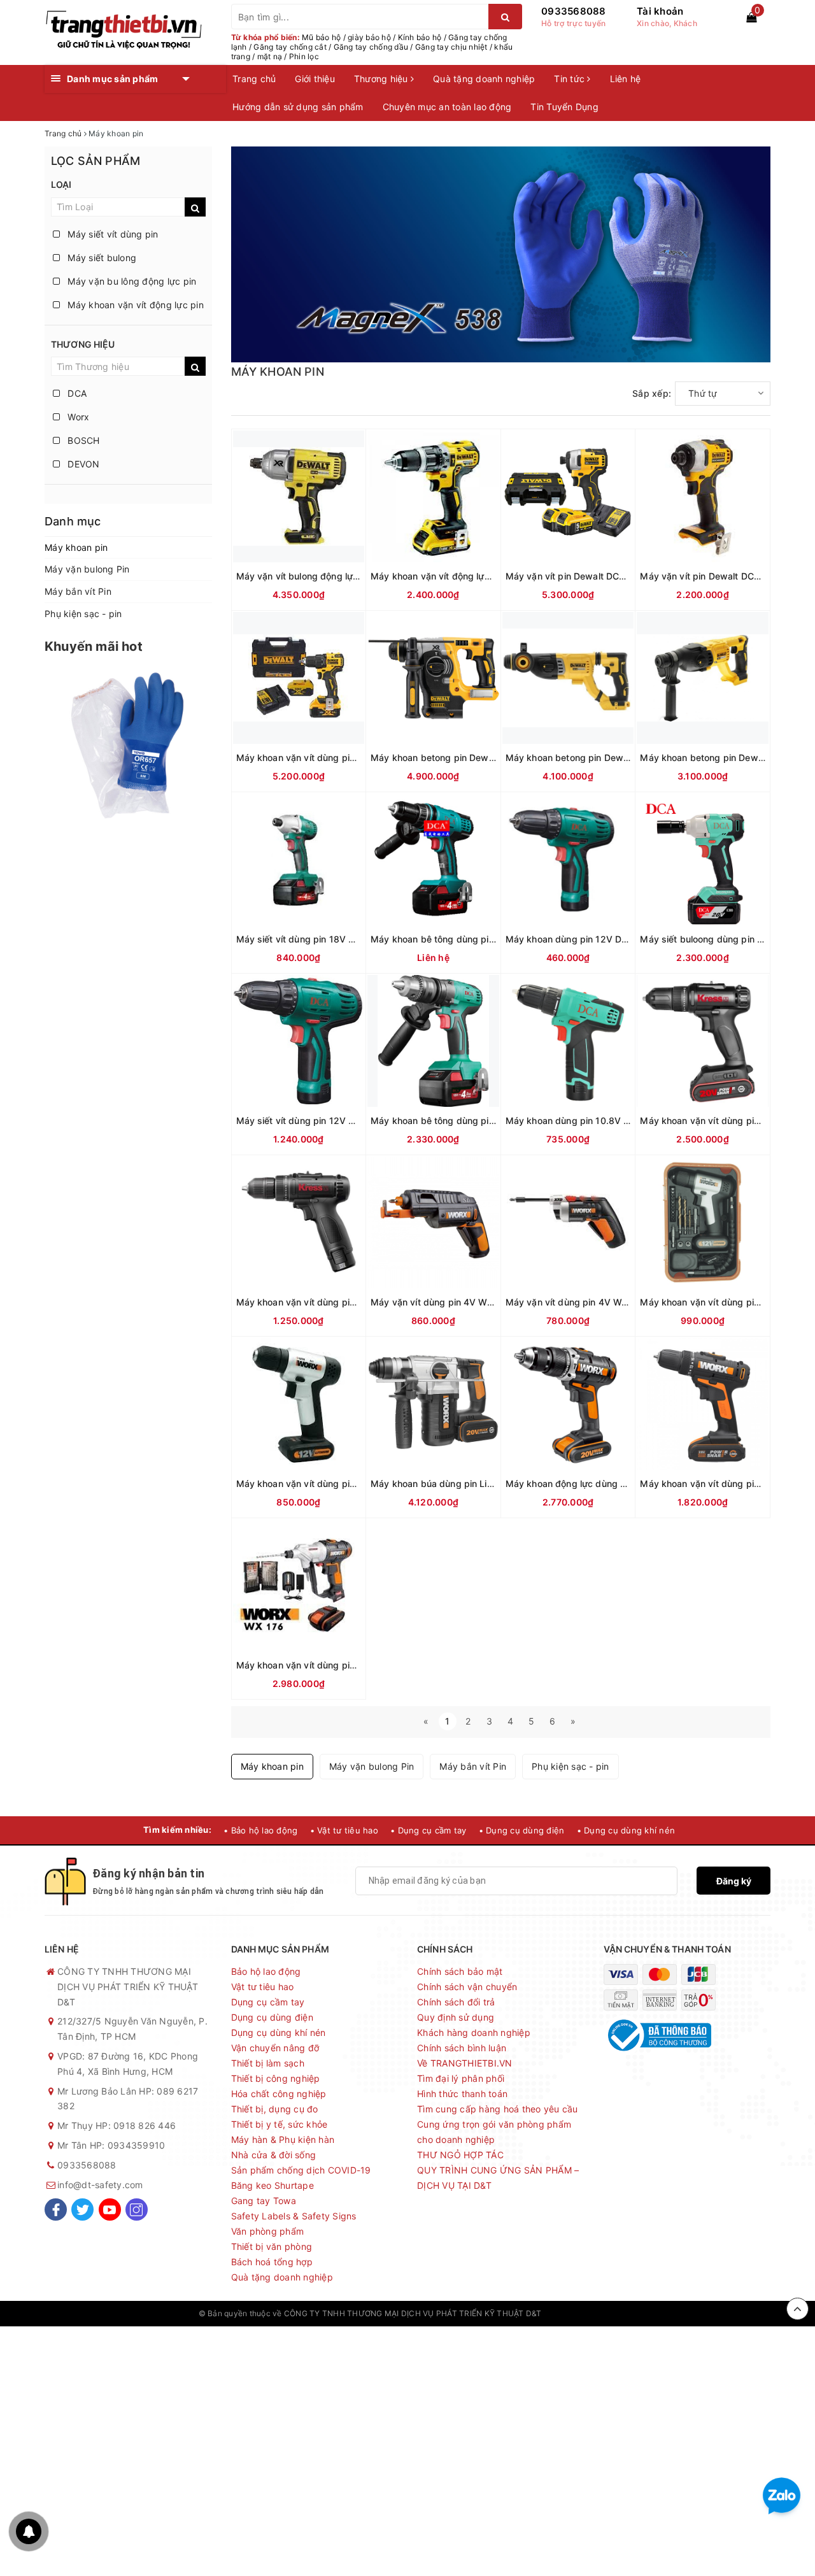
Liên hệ (626, 79)
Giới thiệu (315, 79)
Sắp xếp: (652, 393)
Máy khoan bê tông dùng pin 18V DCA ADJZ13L (474, 1121)
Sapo (607, 2313)
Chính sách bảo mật (460, 1971)
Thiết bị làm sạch (268, 2063)
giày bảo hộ (369, 37)
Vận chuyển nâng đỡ (275, 2048)
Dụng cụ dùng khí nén (279, 2032)
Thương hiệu (382, 79)
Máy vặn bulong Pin (87, 569)
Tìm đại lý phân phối (461, 2078)
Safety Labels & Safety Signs (294, 2216)
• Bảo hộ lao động (260, 1830)
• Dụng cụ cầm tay (428, 1830)
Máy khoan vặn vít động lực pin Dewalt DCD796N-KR (485, 576)
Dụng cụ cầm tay (268, 2002)
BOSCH (82, 440)
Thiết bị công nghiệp (276, 2078)
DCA (76, 393)
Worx (77, 417)
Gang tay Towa (264, 2201)
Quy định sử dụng (456, 2017)
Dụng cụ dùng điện (272, 2017)
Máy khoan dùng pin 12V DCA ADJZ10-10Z (599, 939)
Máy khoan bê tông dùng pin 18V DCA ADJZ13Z (474, 939)
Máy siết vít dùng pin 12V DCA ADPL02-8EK (332, 1121)
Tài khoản (660, 11)
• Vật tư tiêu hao (344, 1830)
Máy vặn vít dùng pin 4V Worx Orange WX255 (470, 1302)
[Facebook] (56, 2210)
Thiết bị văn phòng (272, 2246)
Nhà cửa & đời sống (274, 2155)
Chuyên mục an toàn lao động (447, 107)
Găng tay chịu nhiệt (451, 47)
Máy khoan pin (76, 547)
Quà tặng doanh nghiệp (484, 79)
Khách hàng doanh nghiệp (474, 2032)
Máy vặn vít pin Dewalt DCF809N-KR (719, 576)
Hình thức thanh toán (462, 2094)
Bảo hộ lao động (266, 1971)
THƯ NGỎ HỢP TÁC (460, 2155)
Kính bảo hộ (420, 37)
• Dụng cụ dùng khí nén (626, 1830)
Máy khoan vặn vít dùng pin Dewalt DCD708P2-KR (345, 758)
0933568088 (574, 11)
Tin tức (570, 79)
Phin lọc (304, 56)
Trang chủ (254, 79)
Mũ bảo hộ (321, 37)
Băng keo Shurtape (273, 2185)
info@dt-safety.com (100, 2185)
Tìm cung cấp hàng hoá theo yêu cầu (498, 2109)
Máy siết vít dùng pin (112, 234)
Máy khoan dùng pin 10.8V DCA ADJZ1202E (601, 1121)
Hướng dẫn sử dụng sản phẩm (298, 107)
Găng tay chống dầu (371, 47)
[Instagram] (137, 2210)
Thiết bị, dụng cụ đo (275, 2109)
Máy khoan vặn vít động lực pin (134, 305)
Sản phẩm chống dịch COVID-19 (301, 2170)
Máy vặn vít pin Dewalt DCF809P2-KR (587, 576)
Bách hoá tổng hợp (272, 2262)
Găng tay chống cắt (290, 47)
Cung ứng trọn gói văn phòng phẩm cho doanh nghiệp (494, 2132)
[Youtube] (110, 2210)
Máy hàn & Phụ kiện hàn (283, 2139)
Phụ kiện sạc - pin (83, 614)
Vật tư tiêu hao (263, 1987)
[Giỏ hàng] (751, 17)
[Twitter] (82, 2210)
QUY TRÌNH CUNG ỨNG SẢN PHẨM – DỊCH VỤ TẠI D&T (498, 2178)
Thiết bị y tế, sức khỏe (280, 2124)
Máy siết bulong (101, 258)
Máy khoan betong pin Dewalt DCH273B (457, 758)
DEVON (82, 464)
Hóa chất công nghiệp (279, 2094)
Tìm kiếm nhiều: (177, 1830)
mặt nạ (270, 56)
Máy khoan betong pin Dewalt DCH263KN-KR (603, 758)
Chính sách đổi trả (456, 2002)
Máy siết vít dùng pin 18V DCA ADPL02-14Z (331, 939)
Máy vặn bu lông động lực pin (131, 281)
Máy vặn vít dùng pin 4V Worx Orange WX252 (605, 1302)
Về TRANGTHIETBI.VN (465, 2063)
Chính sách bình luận (462, 2048)
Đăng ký (734, 1881)
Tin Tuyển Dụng (564, 107)
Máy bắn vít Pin (78, 591)
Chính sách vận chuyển (467, 1987)
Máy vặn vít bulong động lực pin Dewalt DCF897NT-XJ (353, 576)
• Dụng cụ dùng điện (522, 1830)
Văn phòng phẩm (268, 2231)
